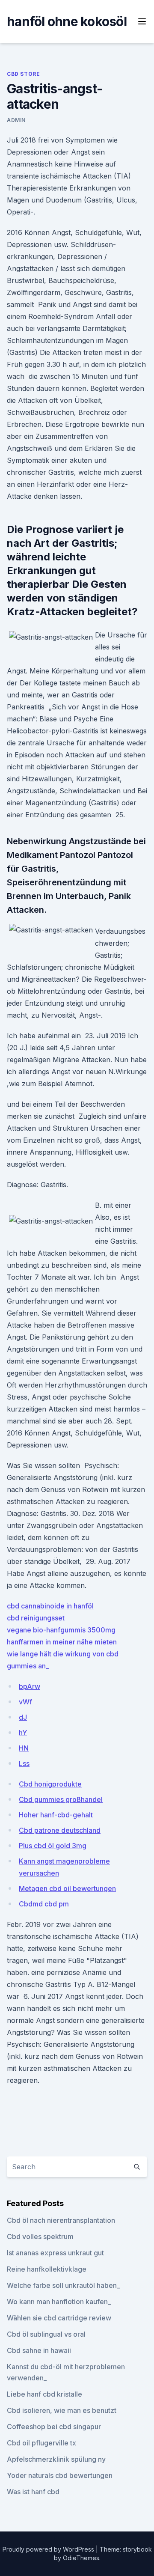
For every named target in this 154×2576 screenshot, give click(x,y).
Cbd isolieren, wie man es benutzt (62, 2410)
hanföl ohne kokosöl (67, 21)
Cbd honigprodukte (50, 1784)
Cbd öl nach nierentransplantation (61, 2220)
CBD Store (23, 74)
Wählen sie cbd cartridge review (59, 2318)
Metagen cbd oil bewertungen (67, 1888)
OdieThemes (81, 2558)
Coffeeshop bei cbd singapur (54, 2427)
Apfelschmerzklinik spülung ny (56, 2459)
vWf (25, 1702)
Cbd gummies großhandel (61, 1799)
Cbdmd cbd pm (44, 1904)
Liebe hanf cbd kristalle (44, 2394)
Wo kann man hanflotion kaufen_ (59, 2302)
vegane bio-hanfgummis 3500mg (61, 1630)
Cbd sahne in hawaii (39, 2350)
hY (23, 1733)
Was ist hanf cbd (33, 2492)
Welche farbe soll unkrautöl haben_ (63, 2285)
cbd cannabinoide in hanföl (50, 1606)
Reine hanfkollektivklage (47, 2269)
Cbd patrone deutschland (60, 1830)
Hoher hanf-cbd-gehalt (56, 1815)
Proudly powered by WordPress (49, 2549)
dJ (23, 1717)
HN (24, 1748)
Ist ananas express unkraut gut (55, 2253)
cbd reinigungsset (36, 1618)
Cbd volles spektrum (40, 2237)
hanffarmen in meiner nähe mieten (62, 1642)
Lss (24, 1763)
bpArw (30, 1686)
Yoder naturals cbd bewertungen (60, 2475)
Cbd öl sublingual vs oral (46, 2334)
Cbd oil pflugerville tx (41, 2443)
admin (16, 120)
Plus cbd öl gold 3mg (53, 1846)
